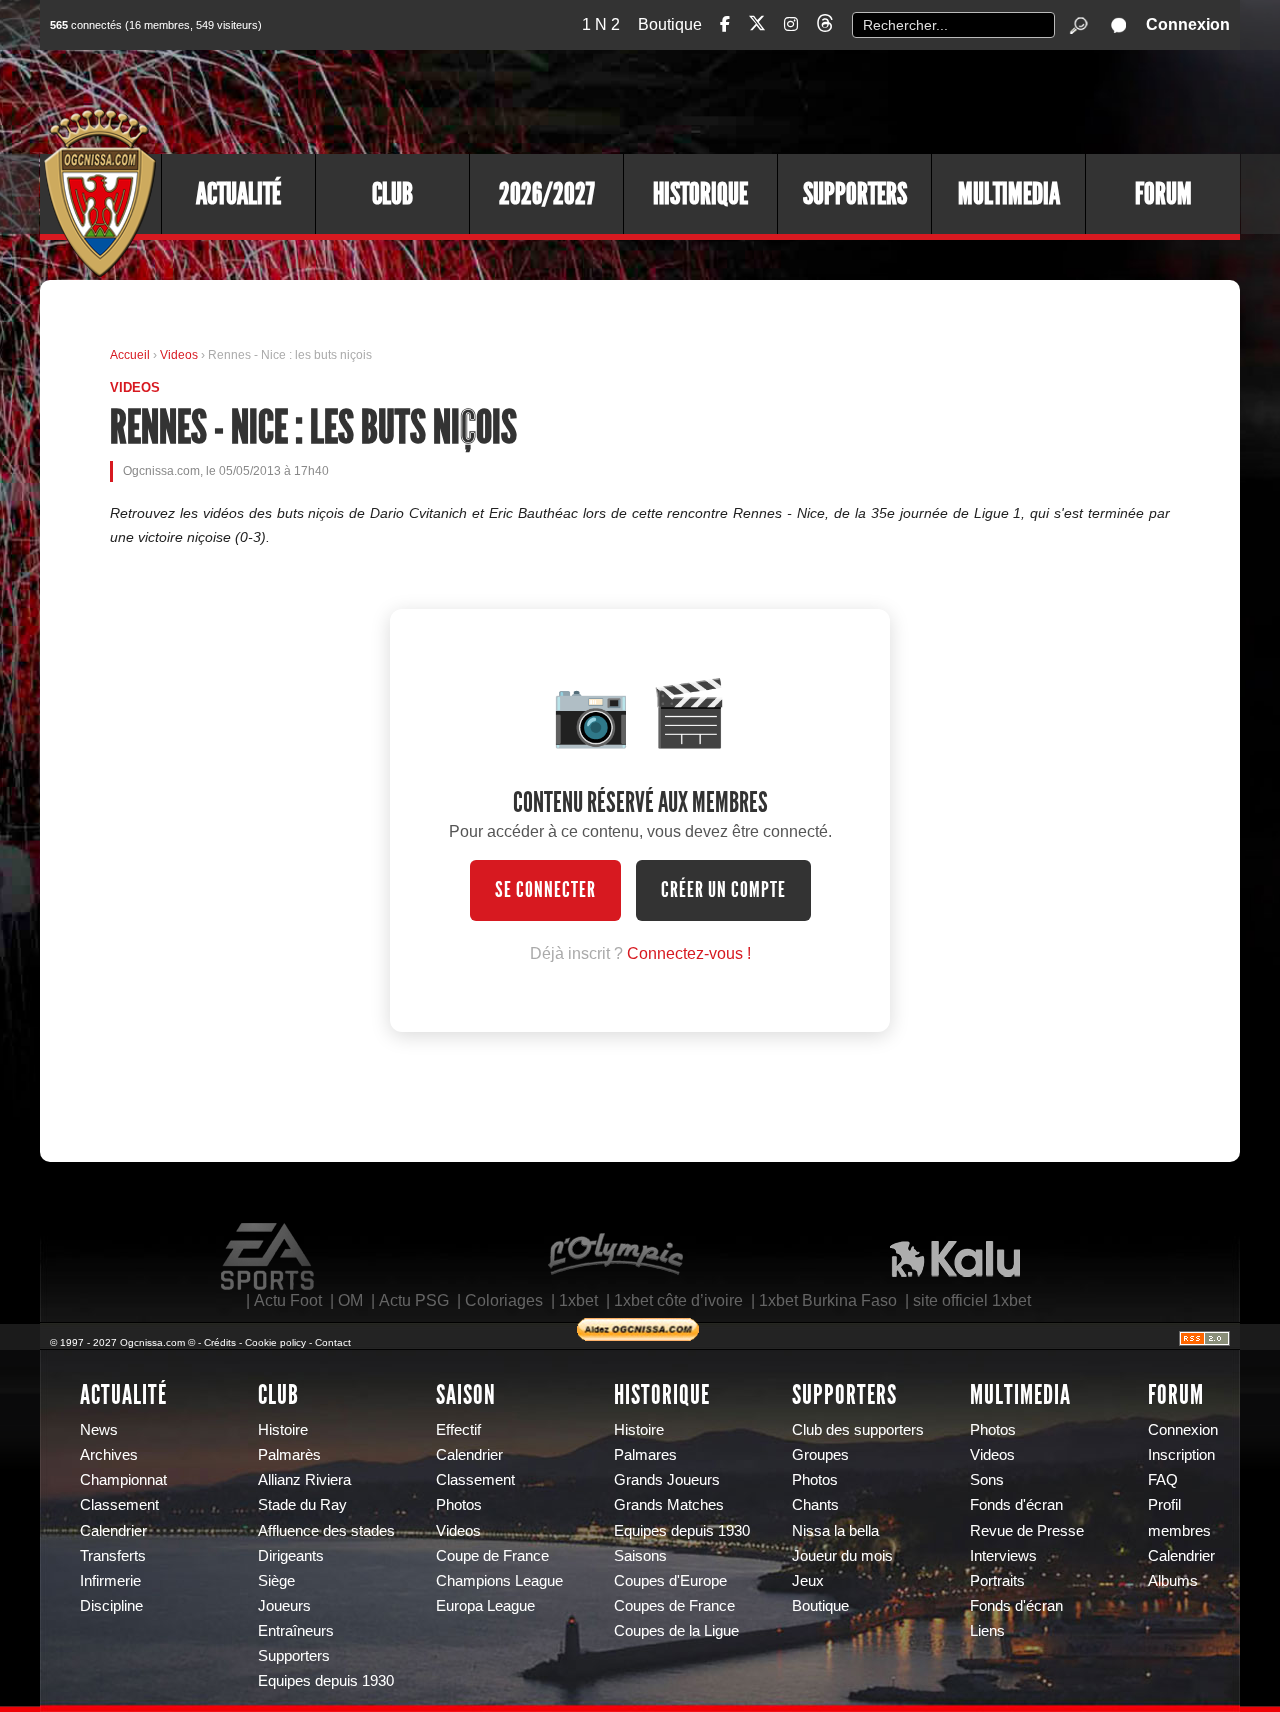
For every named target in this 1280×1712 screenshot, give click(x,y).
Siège (276, 1581)
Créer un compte (723, 890)
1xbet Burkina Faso (828, 1300)
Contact (333, 1342)
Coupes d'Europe (670, 1581)
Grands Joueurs (667, 1480)
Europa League (485, 1606)
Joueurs (284, 1606)
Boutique (670, 24)
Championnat (123, 1480)
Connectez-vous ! (689, 953)
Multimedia (1009, 194)
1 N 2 (601, 24)
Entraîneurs (296, 1631)
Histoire (283, 1430)
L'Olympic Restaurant (615, 1257)
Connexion (1188, 24)
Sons (987, 1480)
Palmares (645, 1455)
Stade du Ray (302, 1505)
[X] (757, 26)
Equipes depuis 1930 (326, 1681)
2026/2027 (547, 194)
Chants (815, 1505)
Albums (1173, 1581)
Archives (109, 1455)
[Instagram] (791, 24)
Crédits (220, 1342)
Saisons (640, 1556)
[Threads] (825, 26)
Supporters (855, 194)
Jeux (808, 1581)
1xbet (578, 1300)
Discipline (111, 1606)
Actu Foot (288, 1300)
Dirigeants (291, 1556)
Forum (1163, 194)
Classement (119, 1505)
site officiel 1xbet (972, 1300)
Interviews (1003, 1556)
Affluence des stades (326, 1531)
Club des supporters (858, 1430)
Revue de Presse (1027, 1531)
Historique (700, 194)
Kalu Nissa (955, 1257)
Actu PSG (414, 1300)
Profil (1164, 1505)
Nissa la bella (835, 1531)
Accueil (130, 355)
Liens (987, 1631)
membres (1179, 1531)
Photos (459, 1505)
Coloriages (504, 1300)
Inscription (1181, 1455)
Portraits (997, 1581)
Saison (466, 1395)
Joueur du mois (842, 1556)
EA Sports (269, 1257)
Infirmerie (110, 1581)
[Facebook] (725, 24)
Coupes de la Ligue (676, 1631)
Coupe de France (492, 1556)
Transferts (113, 1556)
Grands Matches (669, 1505)
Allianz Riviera (304, 1480)
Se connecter (545, 890)
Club (392, 194)
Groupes (820, 1455)
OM (350, 1300)
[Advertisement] (875, 100)
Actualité (238, 194)
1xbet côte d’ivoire (678, 1300)
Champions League (499, 1581)
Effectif (458, 1430)
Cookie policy (275, 1342)
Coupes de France (674, 1606)
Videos (180, 355)
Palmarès (289, 1455)
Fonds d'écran (1016, 1505)
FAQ (1163, 1480)
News (99, 1430)
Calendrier (113, 1531)
